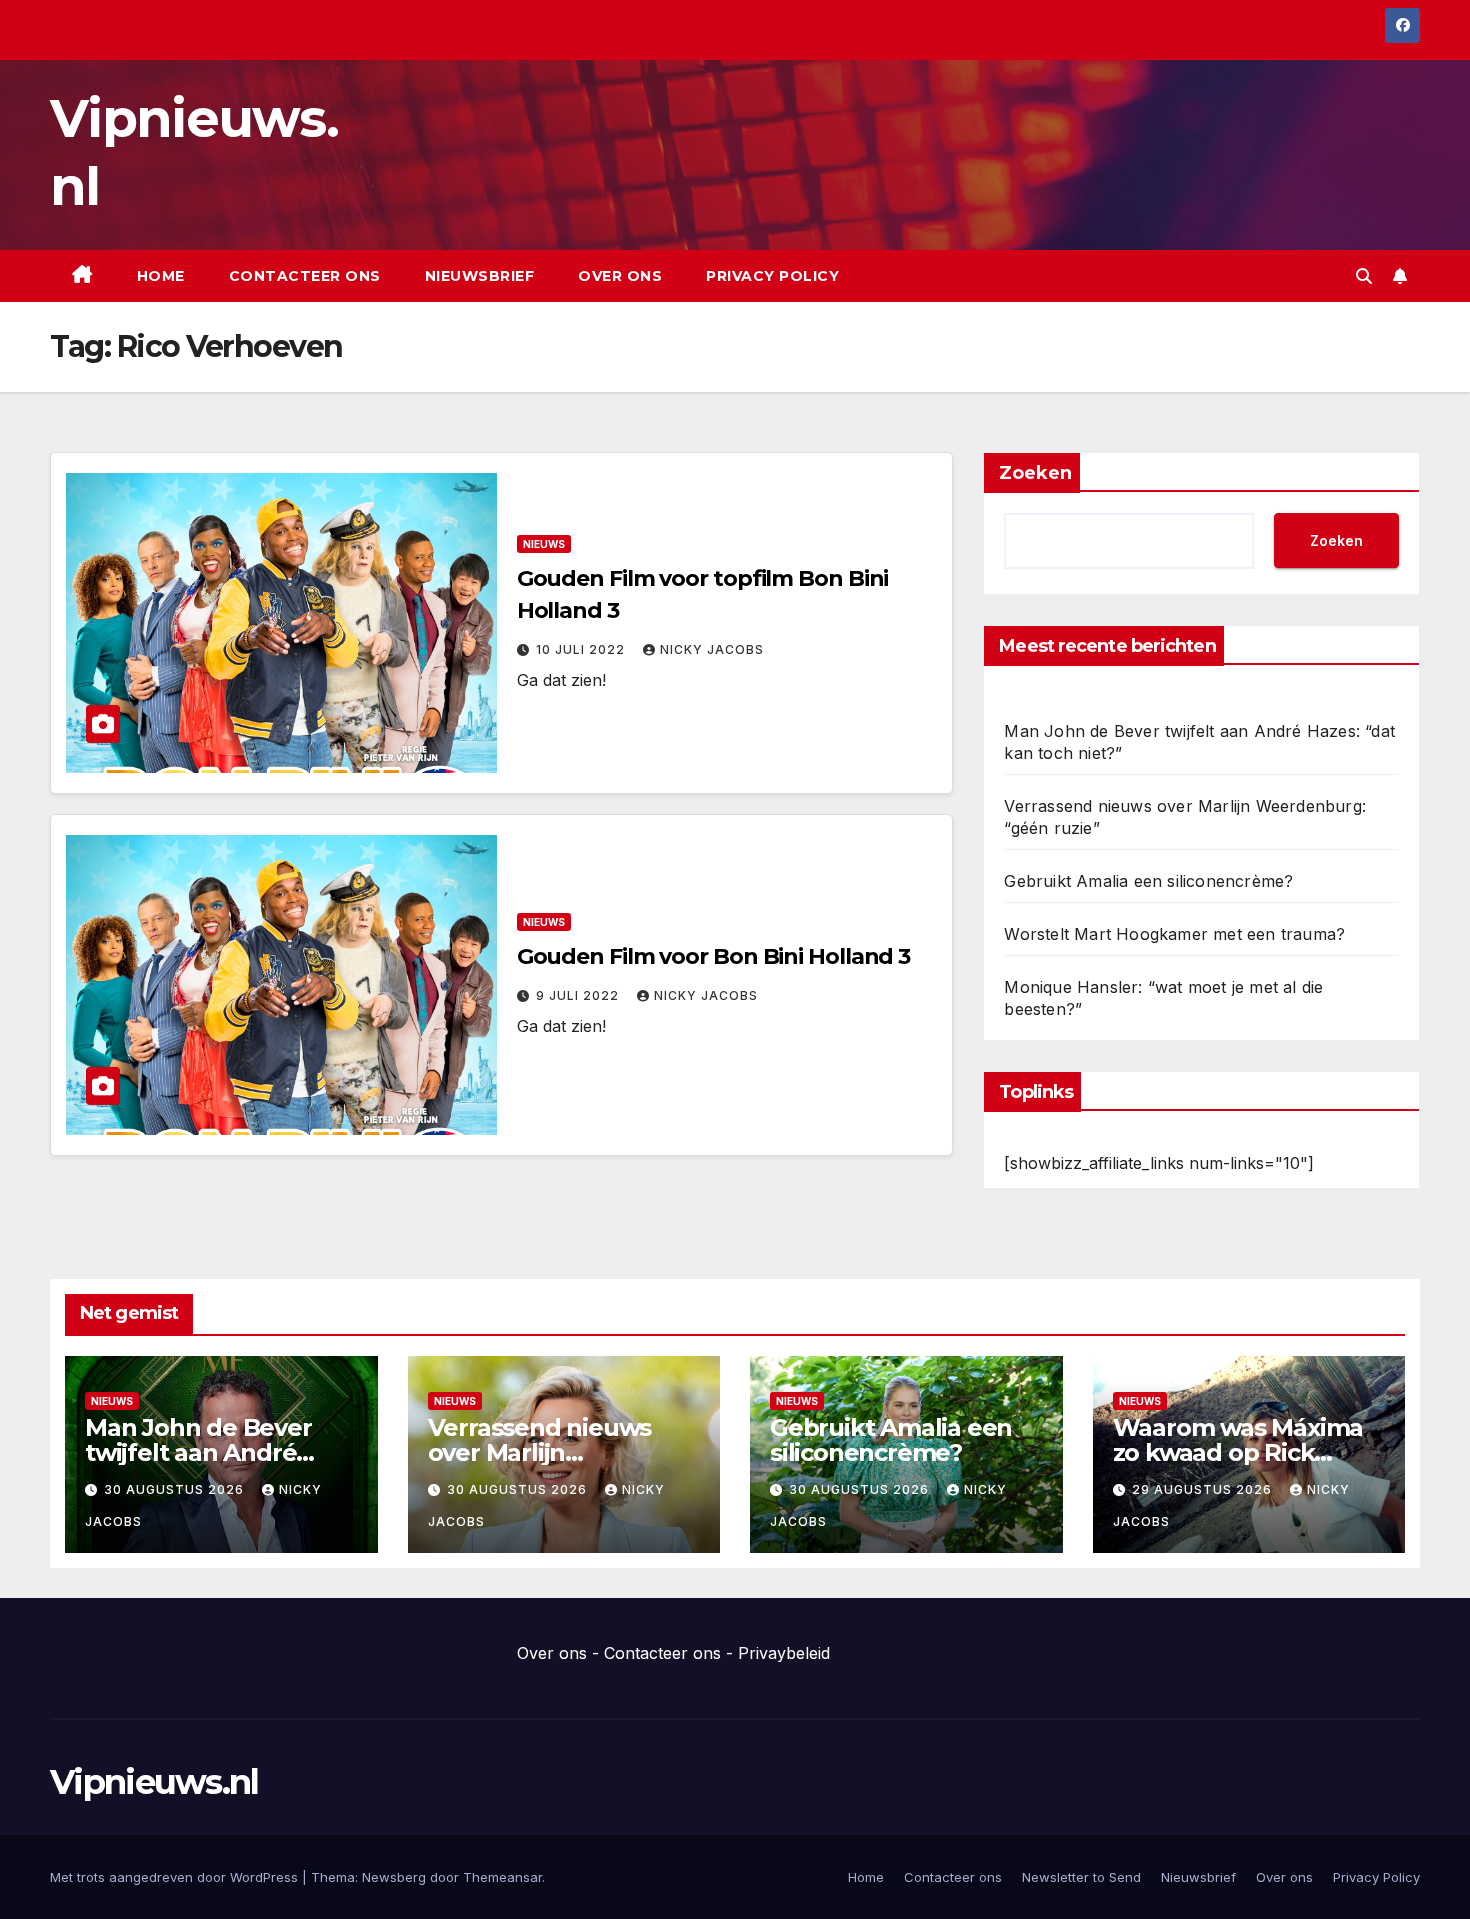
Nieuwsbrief (480, 276)
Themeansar (502, 1877)
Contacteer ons (305, 276)
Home (161, 276)
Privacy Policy (772, 276)
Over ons (620, 276)
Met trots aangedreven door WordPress (176, 1877)
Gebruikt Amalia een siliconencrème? (1148, 881)
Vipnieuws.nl (154, 1782)
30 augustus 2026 (176, 1489)
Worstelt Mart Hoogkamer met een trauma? (1174, 934)
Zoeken (1035, 473)
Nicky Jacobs (712, 649)
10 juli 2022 (582, 649)
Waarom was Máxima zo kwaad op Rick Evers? (1238, 1452)
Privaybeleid (784, 1653)
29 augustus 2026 (1204, 1489)
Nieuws (544, 544)
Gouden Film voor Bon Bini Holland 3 (714, 956)
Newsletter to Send (1081, 1877)
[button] (1364, 276)
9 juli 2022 (579, 995)
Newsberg (394, 1877)
